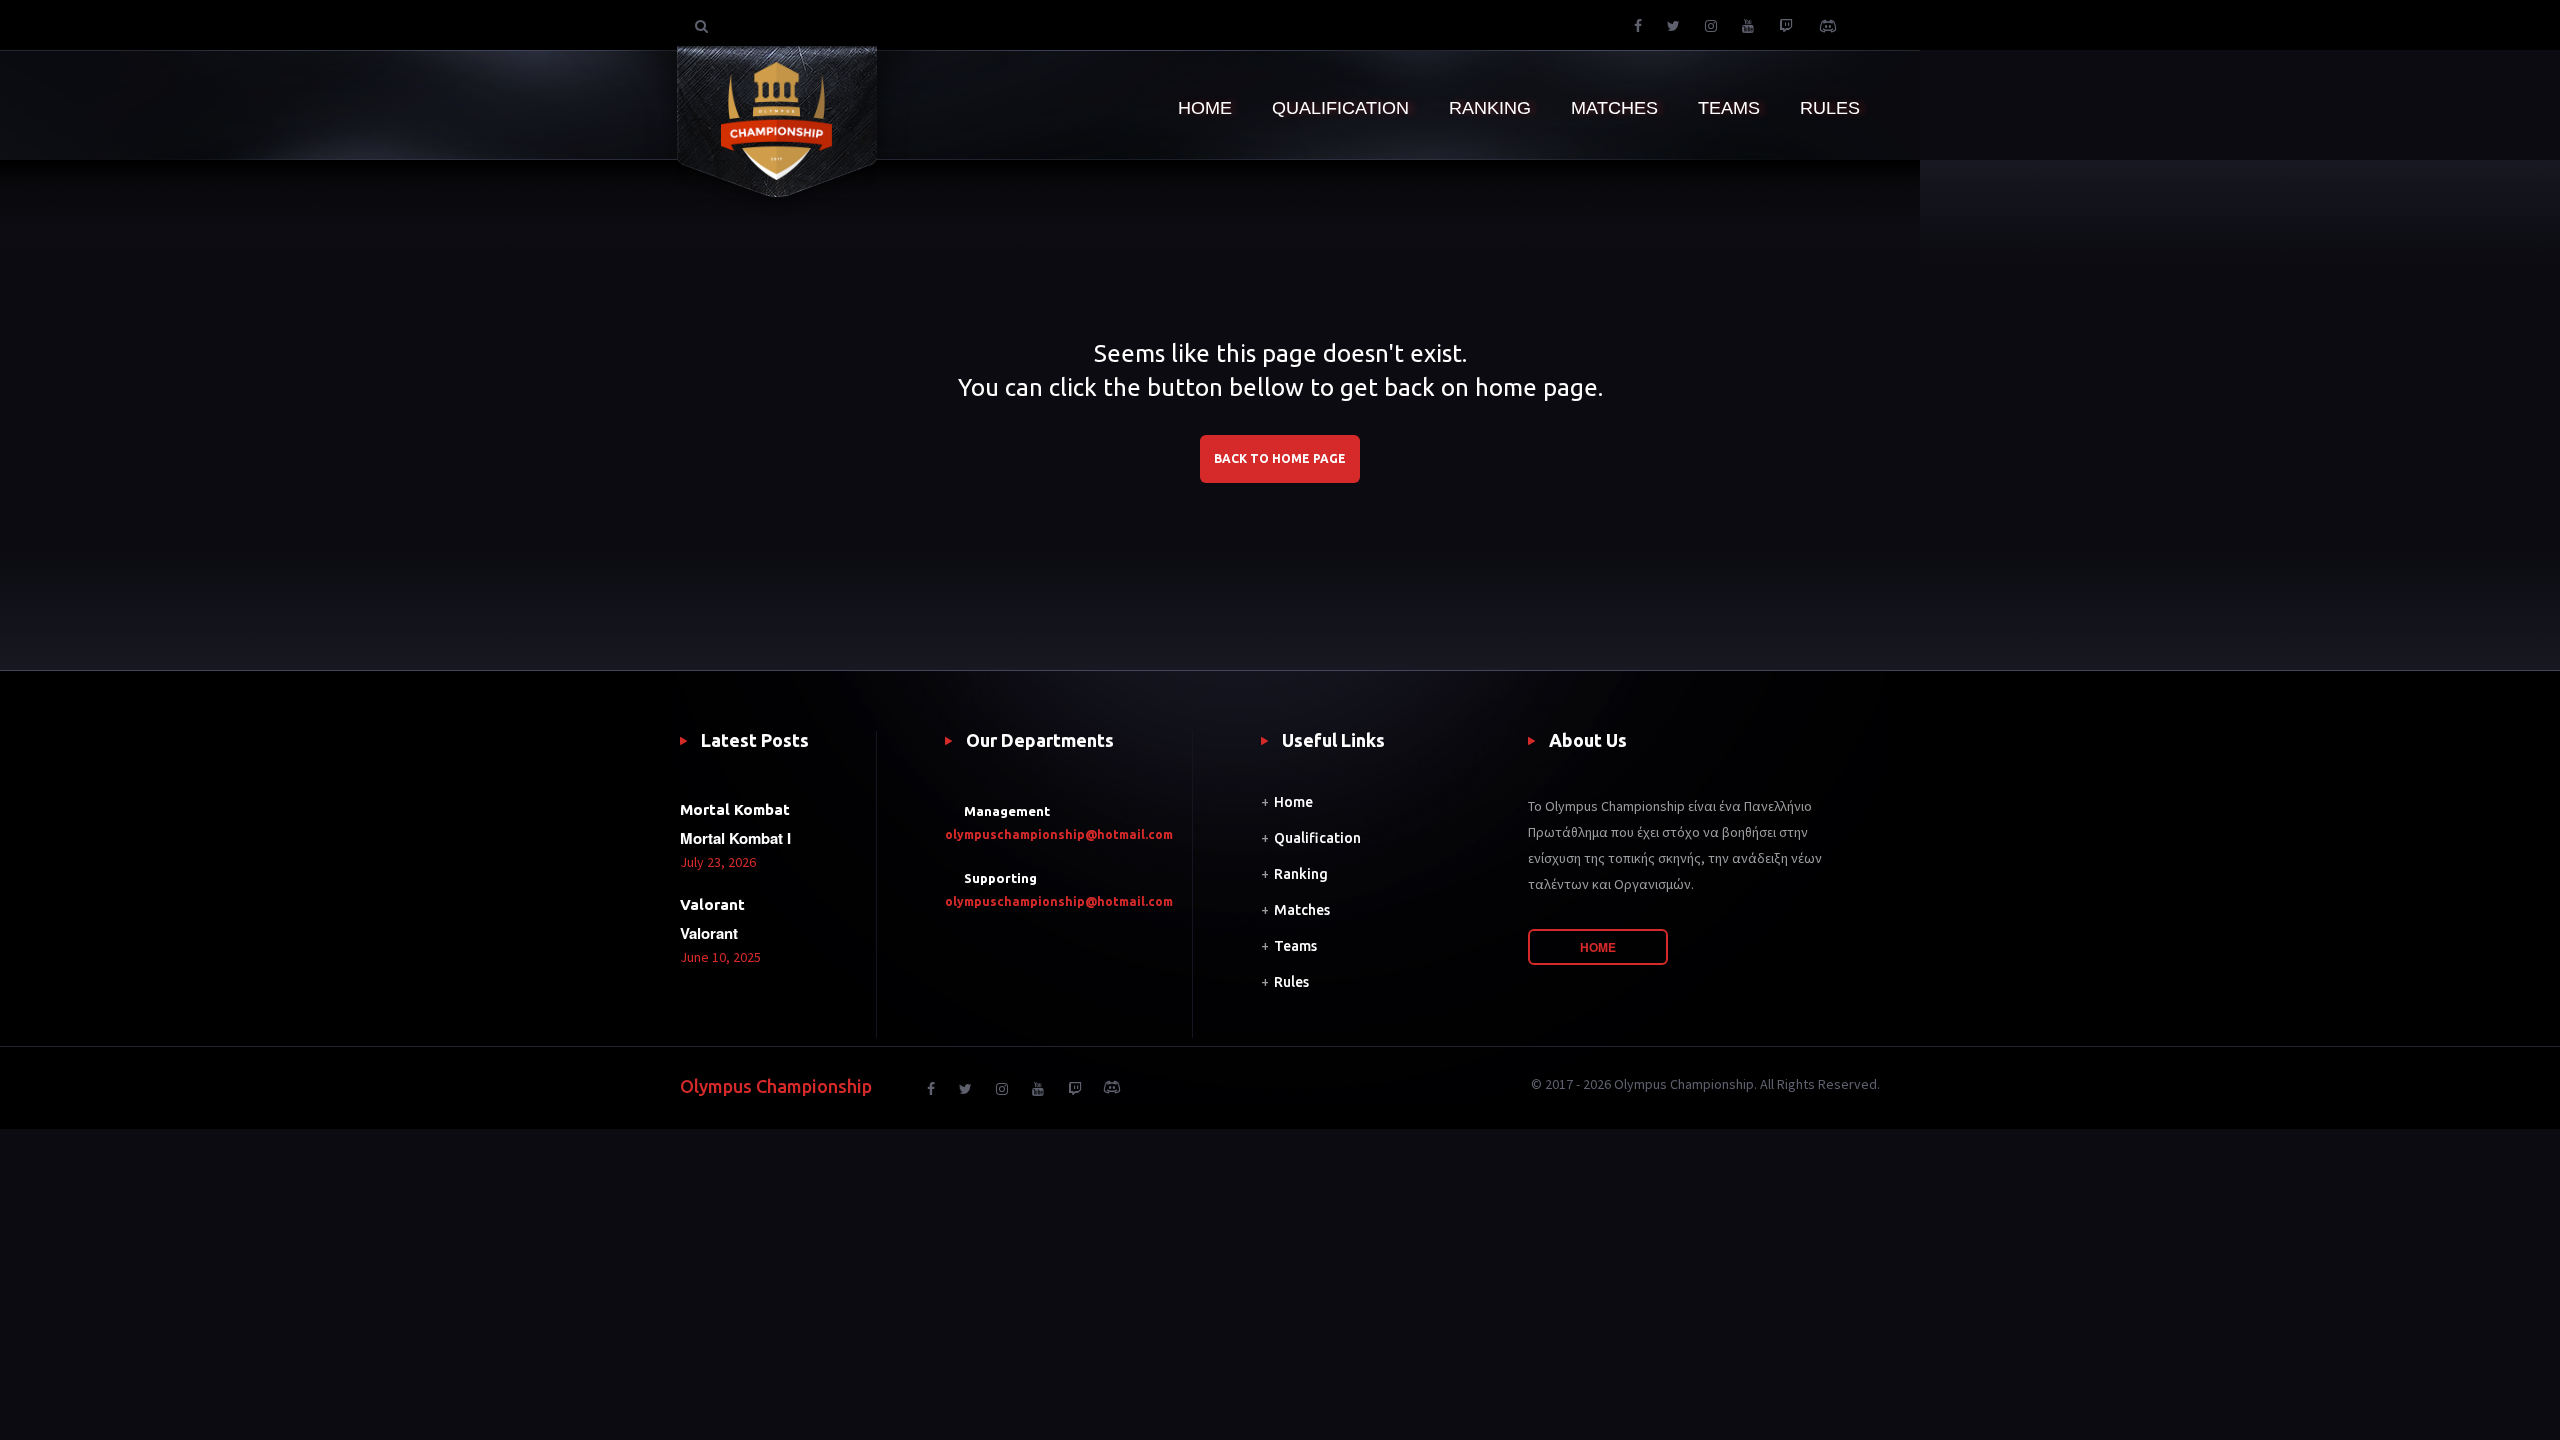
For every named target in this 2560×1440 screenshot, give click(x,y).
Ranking (1301, 874)
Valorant (712, 904)
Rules (1291, 982)
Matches (1302, 910)
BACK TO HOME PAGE (1280, 458)
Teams (1295, 946)
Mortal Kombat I (735, 838)
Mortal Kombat (735, 809)
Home (1293, 802)
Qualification (1317, 838)
